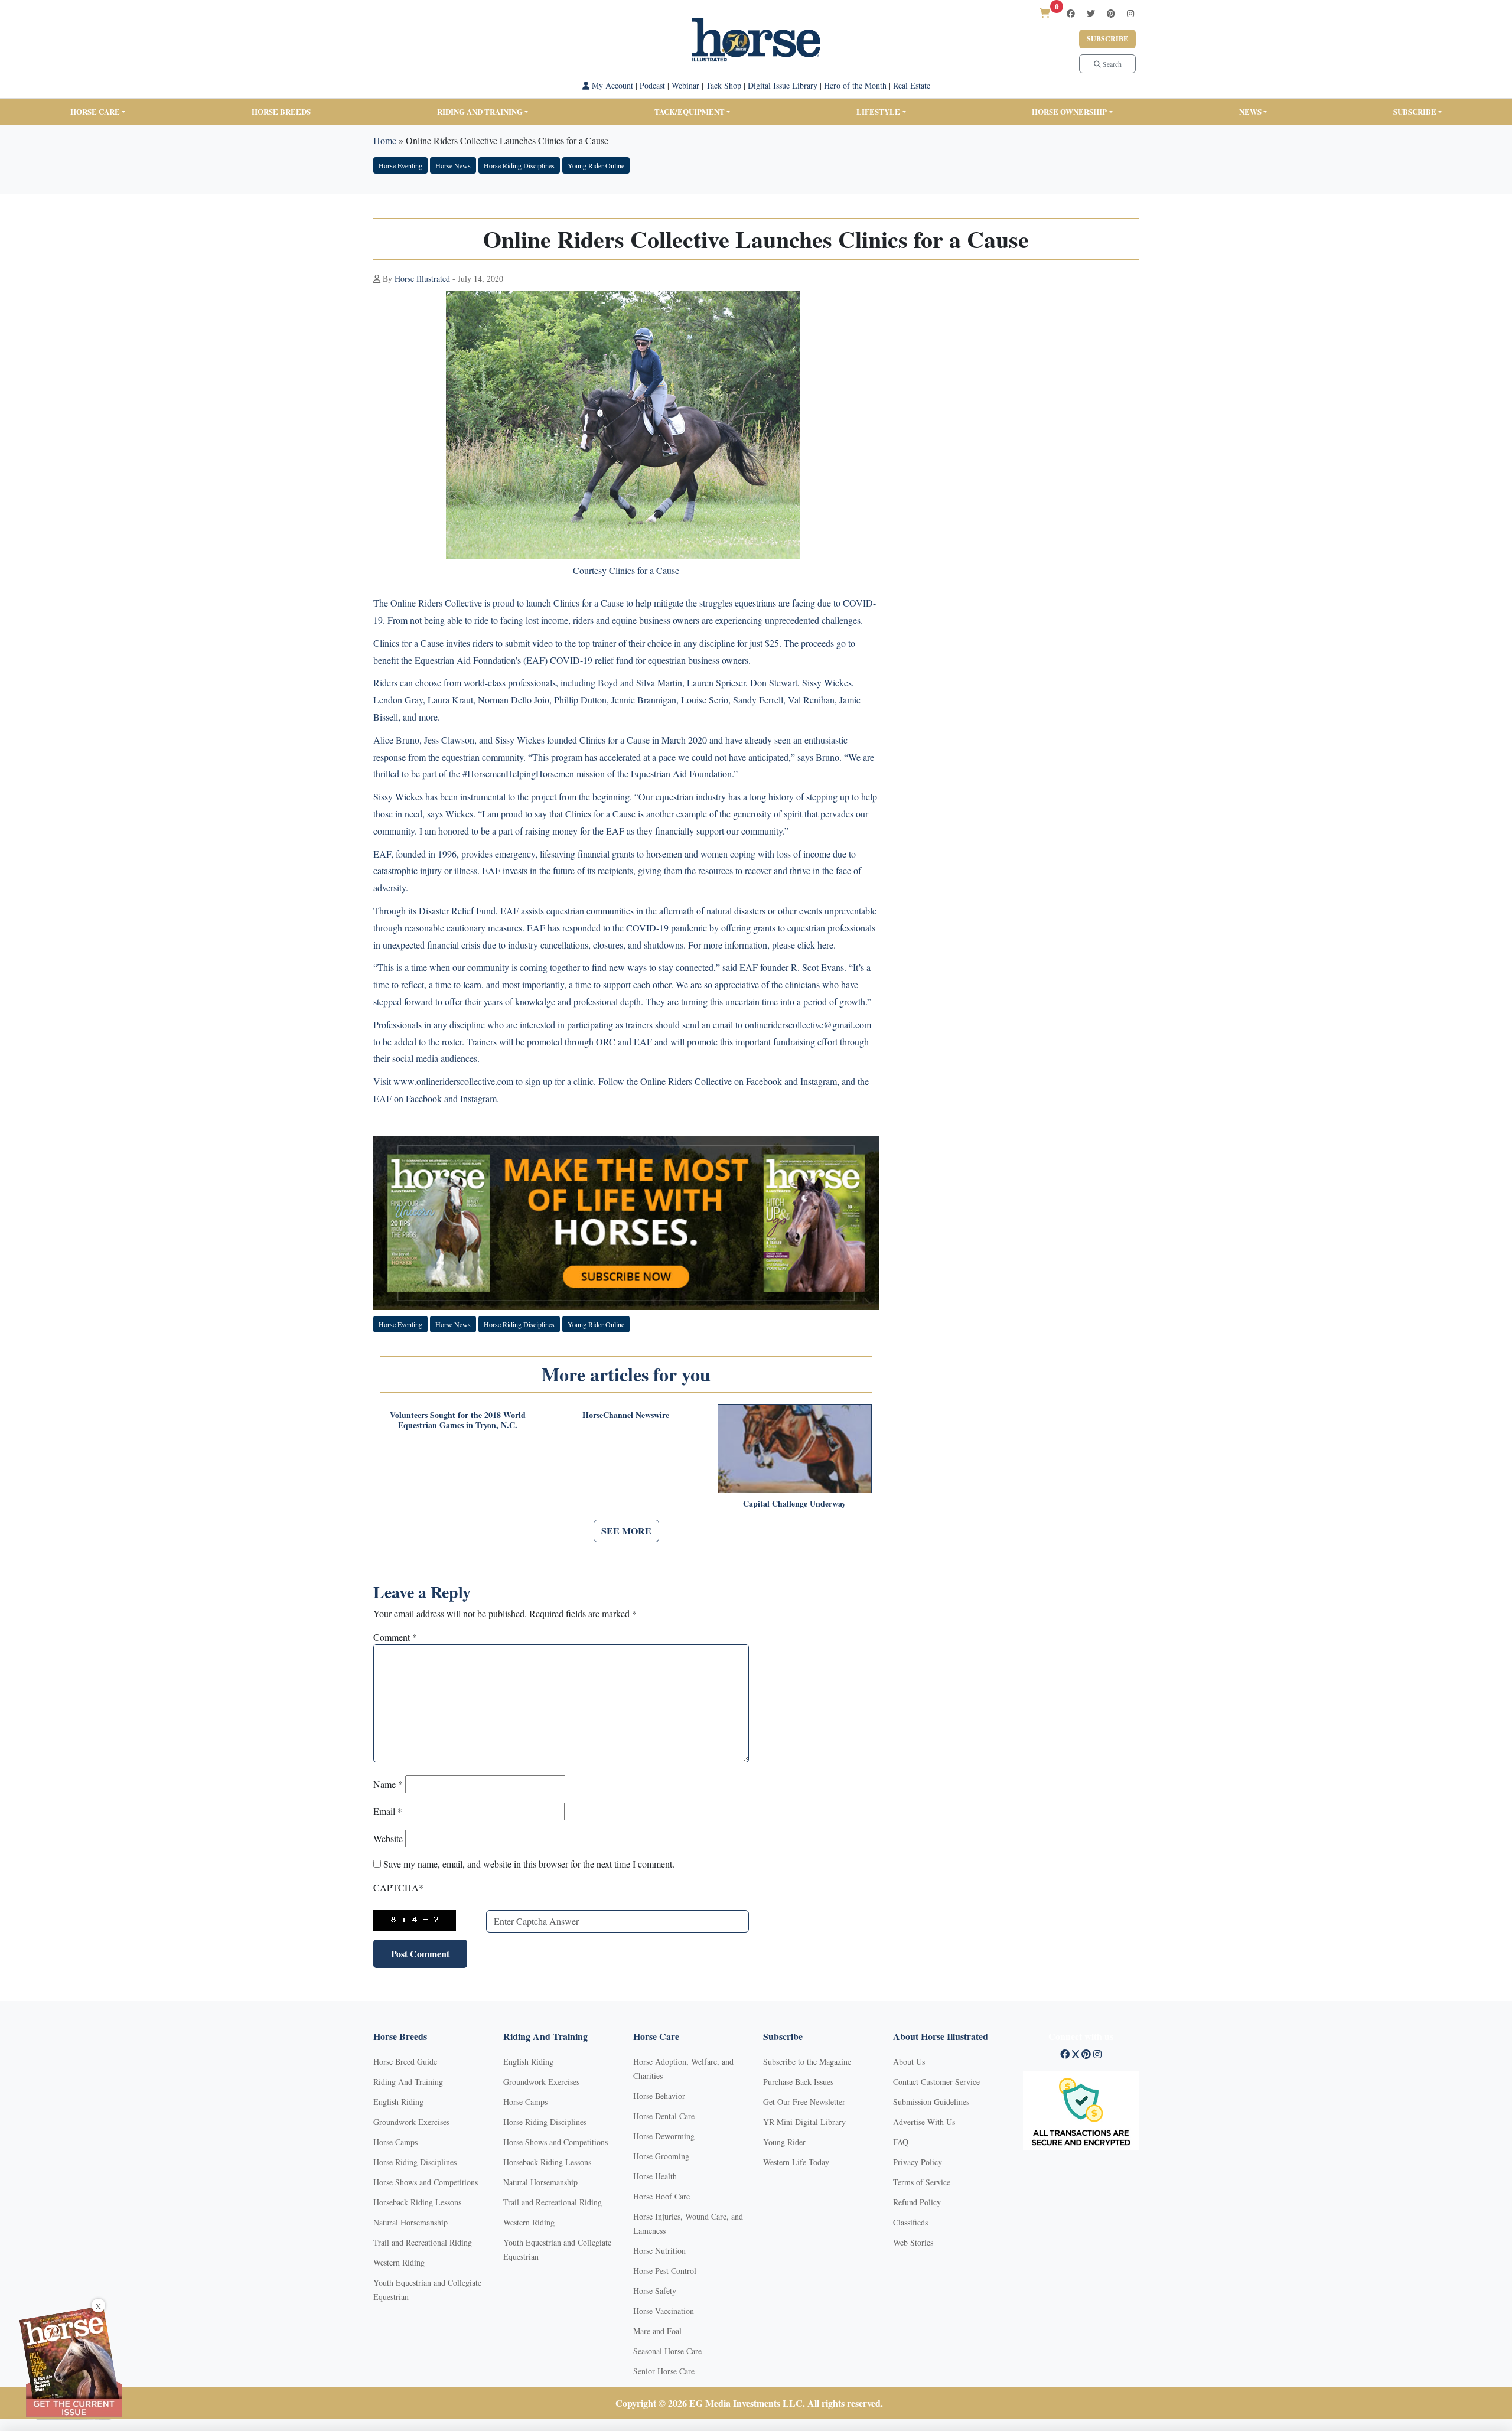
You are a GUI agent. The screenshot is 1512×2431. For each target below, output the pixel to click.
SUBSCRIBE (1415, 111)
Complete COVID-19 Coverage (626, 1121)
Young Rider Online (596, 165)
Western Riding (399, 2262)
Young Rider (784, 2142)
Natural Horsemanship (410, 2222)
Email (388, 1811)
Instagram (819, 1081)
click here (815, 945)
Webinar (685, 85)
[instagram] (1130, 13)
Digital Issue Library (783, 85)
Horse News (453, 165)
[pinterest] (1111, 13)
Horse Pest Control (665, 2271)
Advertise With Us (924, 2122)
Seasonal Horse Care (667, 2351)
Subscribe (1107, 39)
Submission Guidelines (931, 2102)
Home (385, 140)
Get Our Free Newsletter (804, 2102)
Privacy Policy (918, 2162)
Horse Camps (395, 2142)
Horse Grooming (661, 2156)
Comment (395, 1637)
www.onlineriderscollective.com (453, 1081)
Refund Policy (917, 2202)
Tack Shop (724, 85)
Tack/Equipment (690, 111)
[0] (1045, 13)
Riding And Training (408, 2082)
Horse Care (95, 111)
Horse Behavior (659, 2096)
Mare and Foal (657, 2331)
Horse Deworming (664, 2136)
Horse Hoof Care (661, 2196)
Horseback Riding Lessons (417, 2202)
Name (388, 1784)
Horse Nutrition (659, 2251)
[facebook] (1071, 13)
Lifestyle (878, 111)
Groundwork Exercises (411, 2122)
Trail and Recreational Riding (423, 2242)
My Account (611, 85)
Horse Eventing (400, 165)
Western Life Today (796, 2162)
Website (388, 1838)
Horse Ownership (1069, 111)
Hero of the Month (855, 85)
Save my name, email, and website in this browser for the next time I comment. (529, 1864)
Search (1111, 64)
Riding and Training (480, 111)
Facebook (764, 1081)
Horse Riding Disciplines (519, 165)
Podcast (652, 85)
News (1250, 111)
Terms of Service (922, 2182)
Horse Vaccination (664, 2311)
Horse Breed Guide (405, 2062)
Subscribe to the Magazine (807, 2062)
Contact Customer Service (936, 2082)
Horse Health (655, 2176)
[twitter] (1091, 13)
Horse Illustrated (422, 278)
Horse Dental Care (664, 2116)
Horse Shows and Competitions (426, 2182)
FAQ (901, 2142)
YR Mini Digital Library (804, 2122)
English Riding (398, 2102)
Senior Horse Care (664, 2371)
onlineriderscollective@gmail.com (808, 1024)
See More (626, 1531)
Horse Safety (655, 2291)
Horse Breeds (281, 111)
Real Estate (912, 85)
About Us (909, 2062)
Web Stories (913, 2242)
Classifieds (910, 2222)
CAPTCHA (398, 1887)
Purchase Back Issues (798, 2082)
